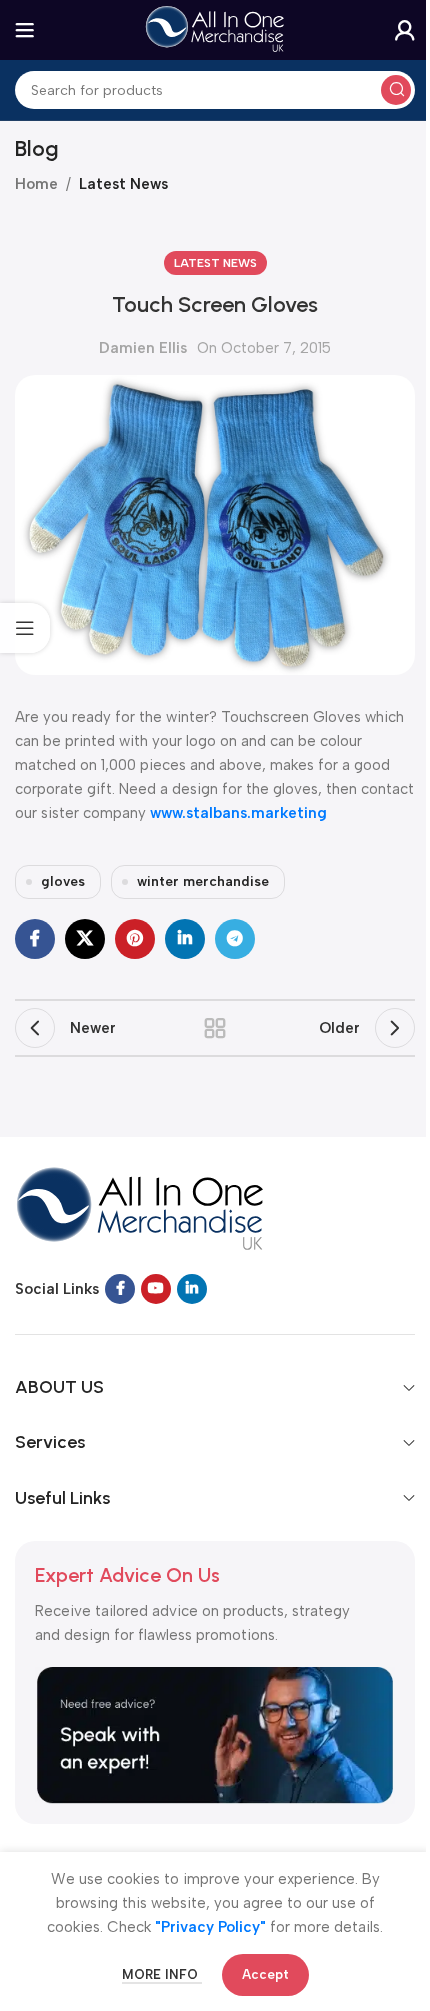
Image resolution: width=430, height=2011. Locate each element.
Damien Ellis (143, 348)
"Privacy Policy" (210, 1927)
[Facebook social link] (35, 939)
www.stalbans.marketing (238, 813)
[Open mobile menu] (25, 30)
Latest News (123, 184)
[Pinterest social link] (135, 939)
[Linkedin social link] (185, 939)
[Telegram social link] (235, 939)
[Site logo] (215, 29)
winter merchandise (203, 881)
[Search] (396, 90)
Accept (265, 1974)
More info (162, 1974)
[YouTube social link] (156, 1289)
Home (36, 184)
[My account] (405, 30)
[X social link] (85, 939)
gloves (63, 881)
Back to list (215, 1028)
